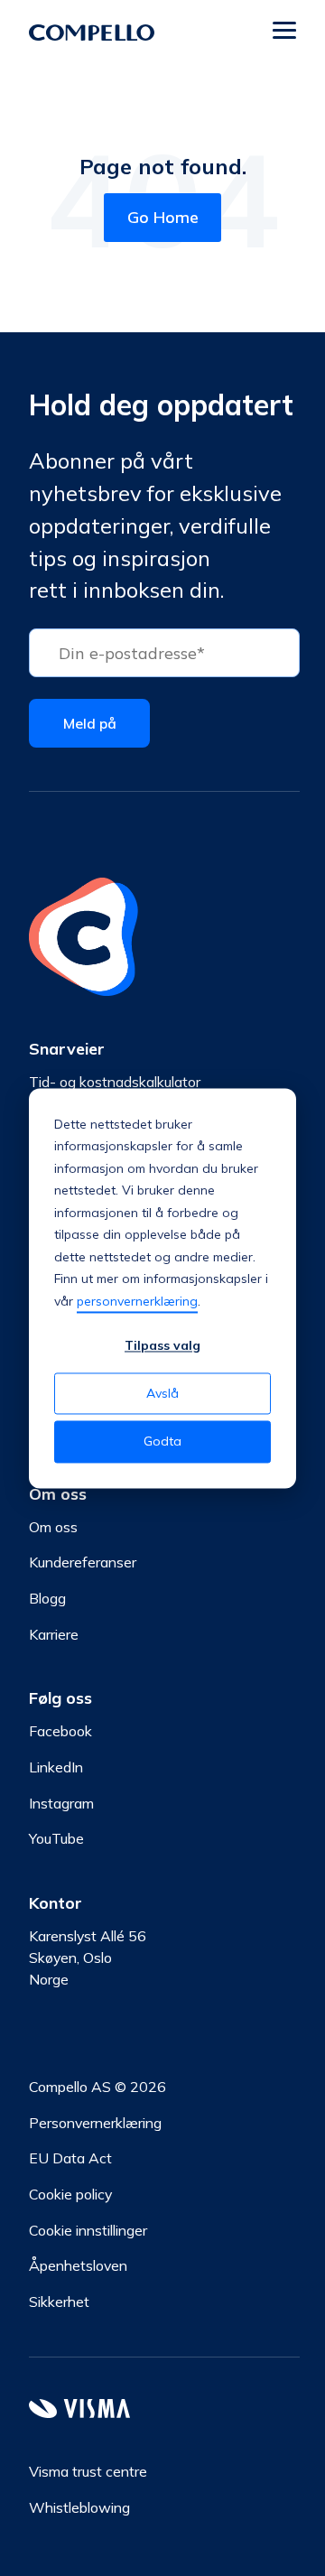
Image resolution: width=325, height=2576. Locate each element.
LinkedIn (56, 1767)
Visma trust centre (88, 2471)
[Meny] (284, 33)
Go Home (163, 217)
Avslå (162, 1394)
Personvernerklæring (95, 2123)
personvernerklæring (137, 1301)
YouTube (56, 1838)
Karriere (54, 1634)
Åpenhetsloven (78, 2265)
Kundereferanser (83, 1562)
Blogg (47, 1598)
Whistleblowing (79, 2507)
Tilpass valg (162, 1345)
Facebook (60, 1731)
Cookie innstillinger (88, 2230)
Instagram (61, 1803)
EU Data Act (70, 2158)
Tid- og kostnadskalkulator (115, 1082)
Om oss (53, 1527)
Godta (162, 1442)
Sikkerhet (59, 2302)
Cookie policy (70, 2194)
